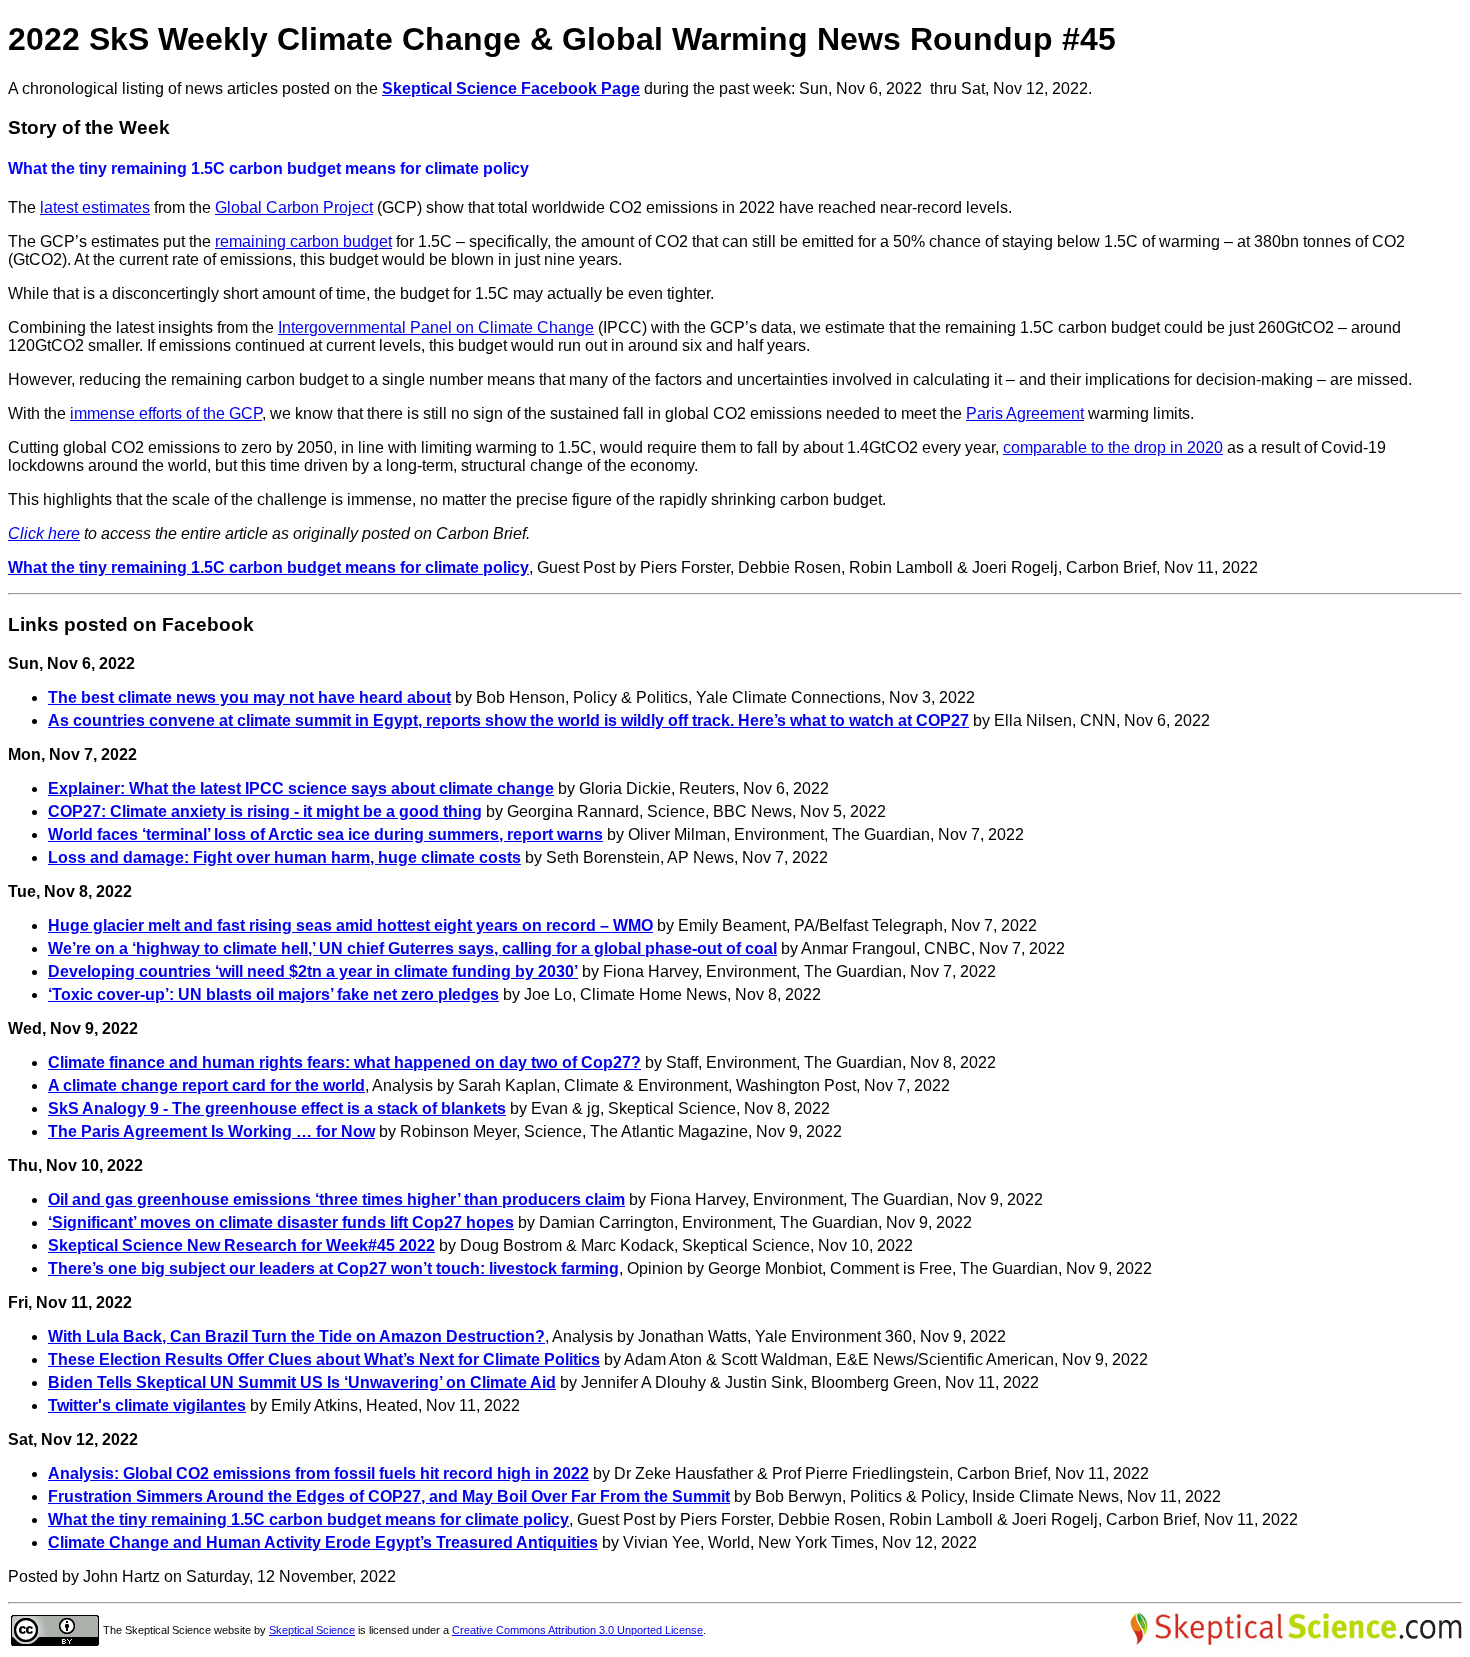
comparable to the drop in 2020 (1113, 447)
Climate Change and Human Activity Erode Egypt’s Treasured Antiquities (323, 1542)
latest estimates (95, 207)
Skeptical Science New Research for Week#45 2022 (241, 1245)
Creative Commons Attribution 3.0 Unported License (577, 1630)
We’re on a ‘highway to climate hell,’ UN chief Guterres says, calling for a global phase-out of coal (412, 948)
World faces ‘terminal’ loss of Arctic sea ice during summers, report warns (325, 834)
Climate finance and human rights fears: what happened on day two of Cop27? (344, 1062)
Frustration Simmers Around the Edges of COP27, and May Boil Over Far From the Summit (389, 1496)
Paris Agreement (1025, 413)
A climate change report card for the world (206, 1085)
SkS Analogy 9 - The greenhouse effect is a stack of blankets (277, 1108)
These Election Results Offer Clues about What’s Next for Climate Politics (324, 1359)
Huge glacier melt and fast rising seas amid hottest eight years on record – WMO (350, 925)
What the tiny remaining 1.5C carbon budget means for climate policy (268, 567)
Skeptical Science (312, 1630)
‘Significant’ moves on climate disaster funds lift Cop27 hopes (281, 1222)
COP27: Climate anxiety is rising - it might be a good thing (265, 811)
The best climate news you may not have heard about (249, 697)
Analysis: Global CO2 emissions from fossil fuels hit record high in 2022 (318, 1473)
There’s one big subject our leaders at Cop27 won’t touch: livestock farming (333, 1268)
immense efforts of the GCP (166, 413)
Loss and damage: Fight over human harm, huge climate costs (284, 857)
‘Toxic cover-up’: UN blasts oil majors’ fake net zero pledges (273, 994)
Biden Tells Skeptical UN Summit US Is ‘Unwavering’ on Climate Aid (302, 1382)
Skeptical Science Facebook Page (511, 88)
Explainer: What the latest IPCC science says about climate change (301, 788)
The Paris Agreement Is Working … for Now (211, 1131)
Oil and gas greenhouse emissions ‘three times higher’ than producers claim (336, 1199)
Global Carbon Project (294, 207)
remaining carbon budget (303, 241)
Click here (44, 533)
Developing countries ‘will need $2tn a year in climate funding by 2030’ (313, 971)
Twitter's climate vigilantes (147, 1405)
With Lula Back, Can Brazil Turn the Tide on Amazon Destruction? (296, 1336)
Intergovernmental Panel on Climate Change (436, 327)
